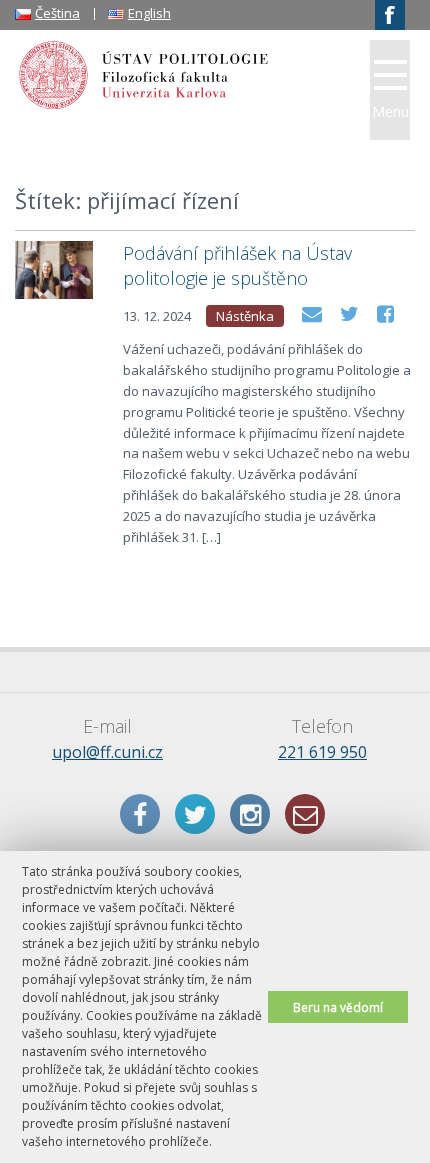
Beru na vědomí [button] (338, 1007)
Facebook (140, 814)
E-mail (305, 814)
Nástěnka (245, 316)
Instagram (250, 814)
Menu (390, 111)
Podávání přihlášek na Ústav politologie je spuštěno (237, 265)
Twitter (195, 814)
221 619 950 (322, 752)
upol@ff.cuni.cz (107, 752)
